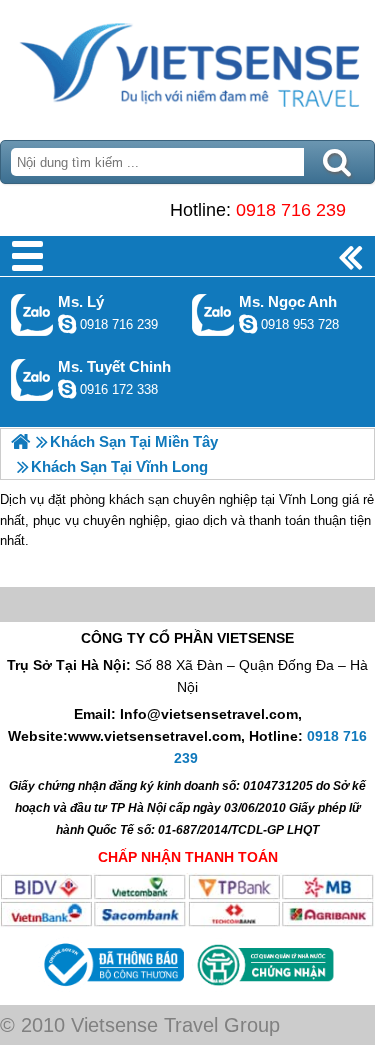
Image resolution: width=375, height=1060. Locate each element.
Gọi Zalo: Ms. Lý (32, 314)
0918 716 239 (291, 210)
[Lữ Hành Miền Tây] (20, 441)
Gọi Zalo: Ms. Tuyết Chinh (32, 379)
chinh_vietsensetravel (67, 389)
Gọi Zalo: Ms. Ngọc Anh (213, 314)
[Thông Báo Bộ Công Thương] (112, 989)
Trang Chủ (187, 65)
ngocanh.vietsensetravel (248, 324)
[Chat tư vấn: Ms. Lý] (67, 324)
